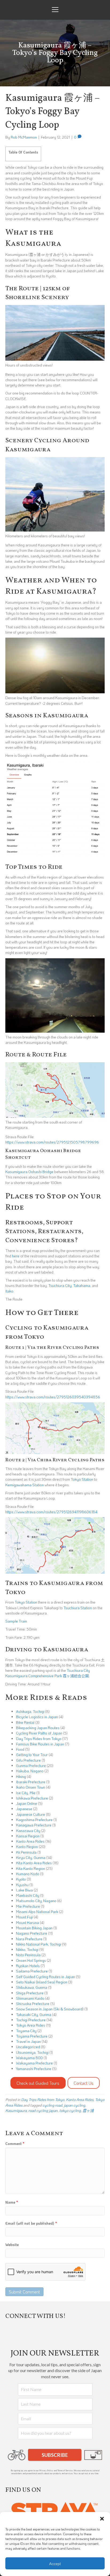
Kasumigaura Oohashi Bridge (29, 1172)
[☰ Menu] (55, 10)
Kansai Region (28, 1836)
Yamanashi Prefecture (34, 2069)
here (16, 1256)
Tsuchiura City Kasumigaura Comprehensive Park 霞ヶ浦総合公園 (48, 1673)
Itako (9, 1291)
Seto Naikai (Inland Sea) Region (42, 1982)
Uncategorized (28, 2047)
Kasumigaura (16, 2110)
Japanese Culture (31, 1814)
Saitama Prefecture (32, 1971)
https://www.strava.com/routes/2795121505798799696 (52, 1142)
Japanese (24, 1809)
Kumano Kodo (28, 1874)
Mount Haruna (27, 1923)
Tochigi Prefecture (31, 2020)
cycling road (52, 2105)
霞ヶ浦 (88, 2110)
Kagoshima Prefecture (34, 1820)
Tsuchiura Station (78, 1608)
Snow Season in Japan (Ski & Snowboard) (50, 2009)
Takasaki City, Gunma (34, 2014)
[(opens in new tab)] (55, 2511)
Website (12, 2245)
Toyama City (26, 2031)
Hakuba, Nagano (30, 1771)
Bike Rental (25, 1722)
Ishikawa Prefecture (32, 1798)
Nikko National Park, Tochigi (39, 1944)
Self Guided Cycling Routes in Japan (46, 1977)
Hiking (21, 1776)
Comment (15, 2144)
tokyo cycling (70, 2110)
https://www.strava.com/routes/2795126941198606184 (51, 1512)
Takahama (82, 1285)
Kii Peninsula (26, 1852)
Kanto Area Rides (30, 1841)
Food (20, 1749)
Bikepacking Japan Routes (38, 1728)
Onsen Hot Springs (31, 1960)
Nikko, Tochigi (27, 1949)
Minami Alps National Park (37, 1912)
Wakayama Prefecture (34, 2063)
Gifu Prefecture (28, 1760)
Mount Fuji (24, 1917)
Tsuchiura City (60, 1285)
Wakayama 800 (29, 2058)
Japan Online (27, 1803)
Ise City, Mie (26, 1793)
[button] (102, 2519)
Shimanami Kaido (30, 1998)
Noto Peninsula (28, 1955)
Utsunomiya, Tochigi (32, 2052)
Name (12, 2202)
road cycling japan (43, 2110)
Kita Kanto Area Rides (34, 1863)
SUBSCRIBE (55, 2455)
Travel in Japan (28, 2041)
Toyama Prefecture (32, 2036)
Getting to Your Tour (32, 1755)
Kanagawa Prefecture (34, 1825)
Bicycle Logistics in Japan (37, 1717)
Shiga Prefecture (30, 1993)
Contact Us (84, 2083)
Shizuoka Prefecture (33, 2004)
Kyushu (22, 1885)
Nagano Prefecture (32, 1933)
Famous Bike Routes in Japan (40, 1744)
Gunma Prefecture (31, 1766)
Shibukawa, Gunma (32, 1987)
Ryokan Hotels (28, 1966)
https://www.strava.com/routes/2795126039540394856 (53, 1397)
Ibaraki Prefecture (31, 1782)
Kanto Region (27, 1847)
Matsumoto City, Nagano (36, 1901)
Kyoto (21, 1879)
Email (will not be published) (31, 2223)
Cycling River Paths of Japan (39, 1733)
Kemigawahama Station (25, 1485)
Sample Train (16, 1621)
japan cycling (74, 2105)
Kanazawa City (28, 1831)
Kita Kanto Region (31, 1868)
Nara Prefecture (29, 1939)
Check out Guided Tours (38, 2083)
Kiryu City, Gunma (31, 1857)
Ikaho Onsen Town (31, 1787)
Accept (55, 2563)
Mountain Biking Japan (34, 1928)
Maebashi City (28, 1895)
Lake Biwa (24, 1890)
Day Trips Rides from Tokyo (39, 1739)
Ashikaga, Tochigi (30, 1711)
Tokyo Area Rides (31, 2025)
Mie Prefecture (28, 1906)
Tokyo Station (82, 1479)
